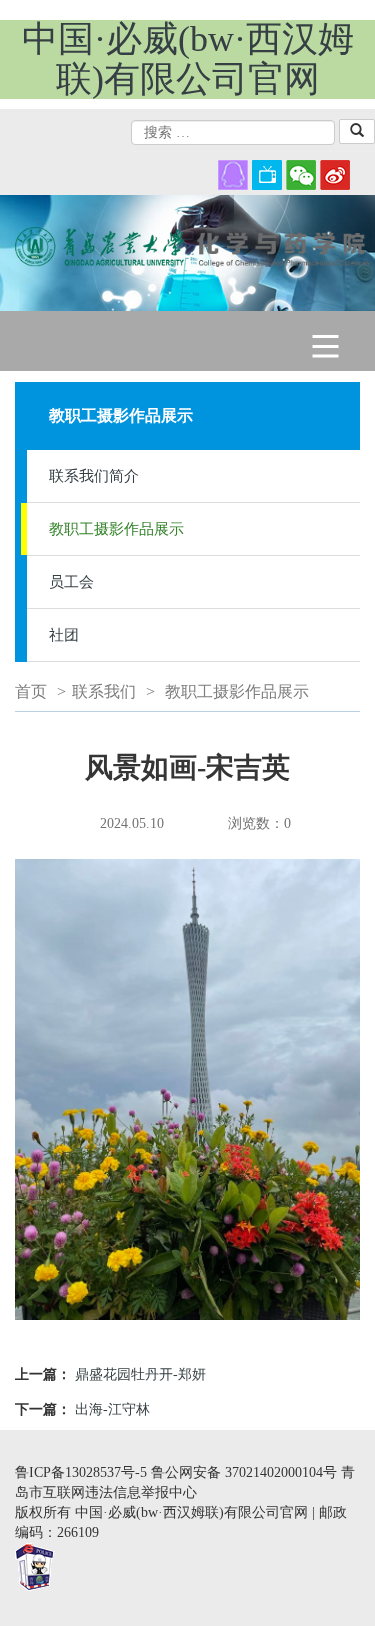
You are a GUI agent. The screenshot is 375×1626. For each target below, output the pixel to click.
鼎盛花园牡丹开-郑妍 (140, 1374)
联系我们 (104, 691)
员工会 (71, 582)
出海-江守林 (112, 1409)
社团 (64, 635)
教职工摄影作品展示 (116, 529)
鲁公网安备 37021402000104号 (244, 1472)
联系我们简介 (94, 476)
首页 (31, 691)
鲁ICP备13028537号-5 (81, 1472)
